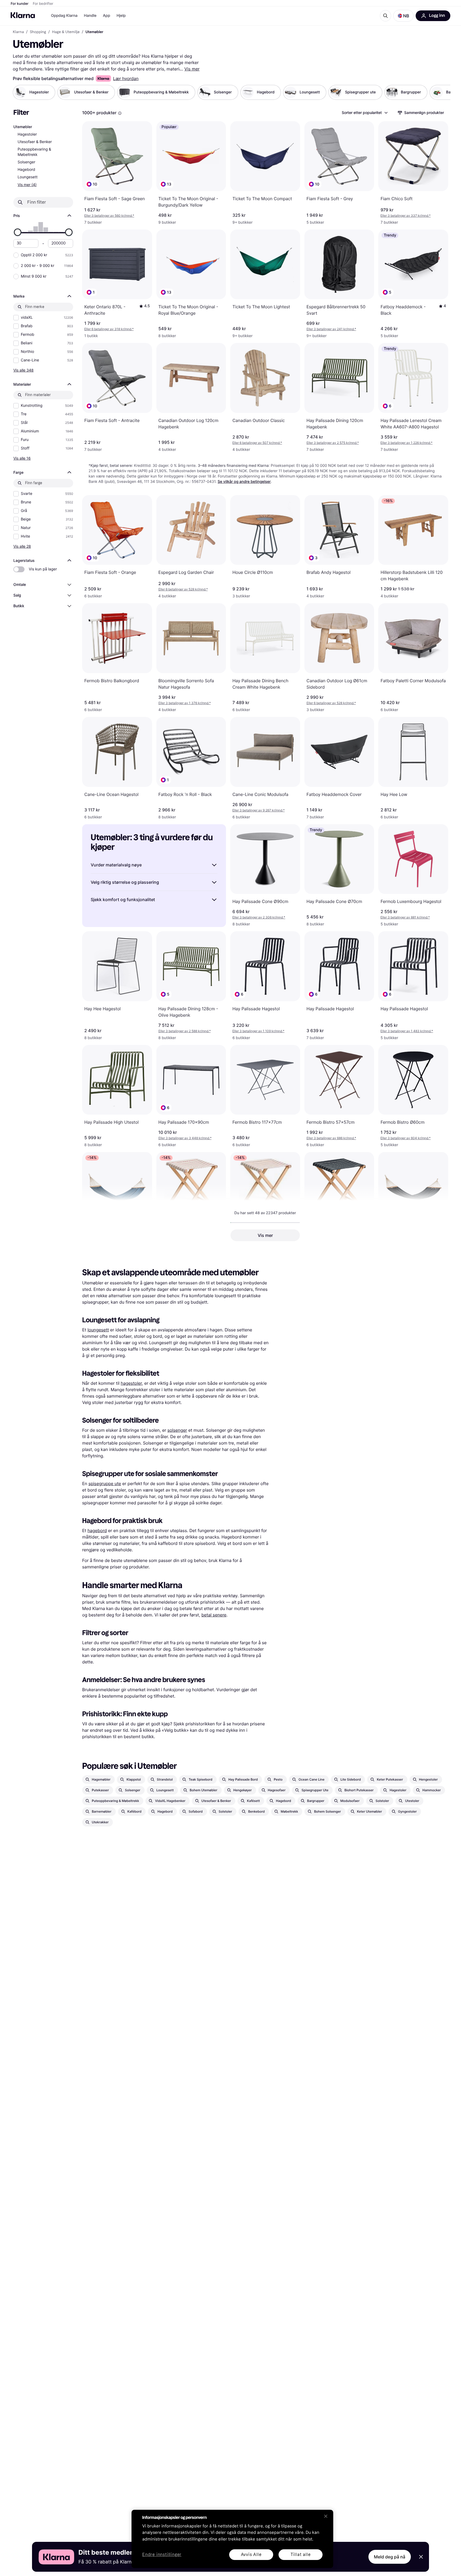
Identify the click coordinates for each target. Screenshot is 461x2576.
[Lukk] (326, 2516)
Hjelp (121, 16)
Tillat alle (301, 2555)
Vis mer (192, 69)
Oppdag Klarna (64, 16)
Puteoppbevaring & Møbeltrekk (34, 152)
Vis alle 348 (23, 370)
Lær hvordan (126, 78)
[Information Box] (120, 113)
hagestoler (131, 1383)
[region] (232, 2539)
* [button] (109, 216)
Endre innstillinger (162, 2555)
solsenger (177, 1430)
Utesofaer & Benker (35, 142)
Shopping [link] (38, 32)
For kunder (20, 4)
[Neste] (441, 92)
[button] (403, 16)
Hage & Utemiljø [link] (66, 32)
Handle (90, 16)
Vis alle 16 (22, 458)
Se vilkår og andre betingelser (244, 482)
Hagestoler (27, 134)
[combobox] (364, 113)
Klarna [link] (18, 32)
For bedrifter (43, 4)
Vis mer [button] (265, 1235)
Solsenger (26, 162)
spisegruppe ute (105, 1484)
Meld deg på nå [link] (390, 2557)
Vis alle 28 (22, 546)
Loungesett (28, 177)
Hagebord (26, 170)
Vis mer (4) (27, 185)
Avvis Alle (251, 2555)
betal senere (214, 1615)
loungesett (98, 1330)
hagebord (97, 1530)
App (107, 16)
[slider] (18, 232)
